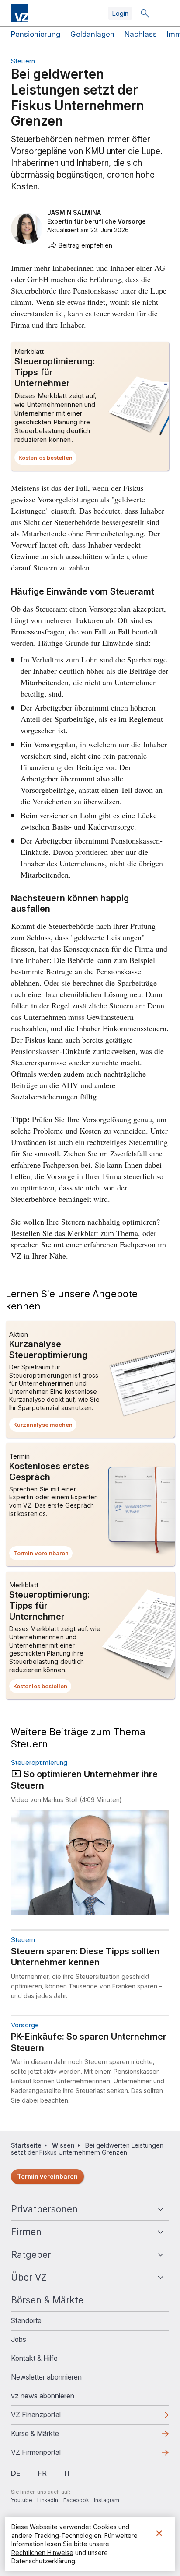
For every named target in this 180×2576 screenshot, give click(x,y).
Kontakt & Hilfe (34, 2358)
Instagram (107, 2500)
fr (42, 2473)
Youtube (21, 2500)
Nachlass (141, 34)
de (16, 2473)
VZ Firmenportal (50, 2455)
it (67, 2473)
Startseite (26, 2145)
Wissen (63, 2145)
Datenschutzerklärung (43, 2561)
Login (120, 13)
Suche (145, 13)
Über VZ (29, 2277)
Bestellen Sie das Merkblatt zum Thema (74, 1233)
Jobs (19, 2339)
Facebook (76, 2500)
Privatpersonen (44, 2209)
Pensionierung (36, 34)
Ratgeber (31, 2255)
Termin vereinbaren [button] (43, 1555)
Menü (166, 13)
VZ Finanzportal (50, 2417)
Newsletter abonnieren (46, 2377)
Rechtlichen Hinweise (42, 2553)
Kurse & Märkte (49, 2436)
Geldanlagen (92, 34)
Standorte (26, 2320)
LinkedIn (48, 2500)
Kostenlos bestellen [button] (47, 459)
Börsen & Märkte (47, 2300)
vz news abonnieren (43, 2396)
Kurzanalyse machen (45, 1426)
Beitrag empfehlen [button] (85, 245)
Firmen (26, 2232)
